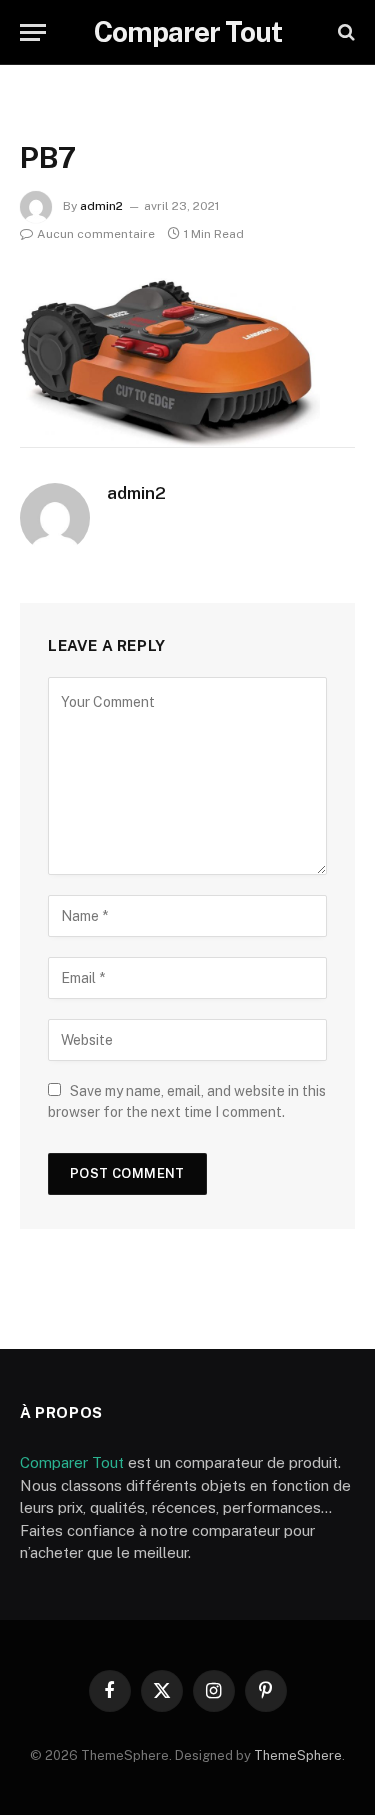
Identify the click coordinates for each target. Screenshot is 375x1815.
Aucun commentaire (96, 234)
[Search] (344, 32)
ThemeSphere (298, 1755)
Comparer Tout (72, 1462)
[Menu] (33, 32)
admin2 (101, 206)
